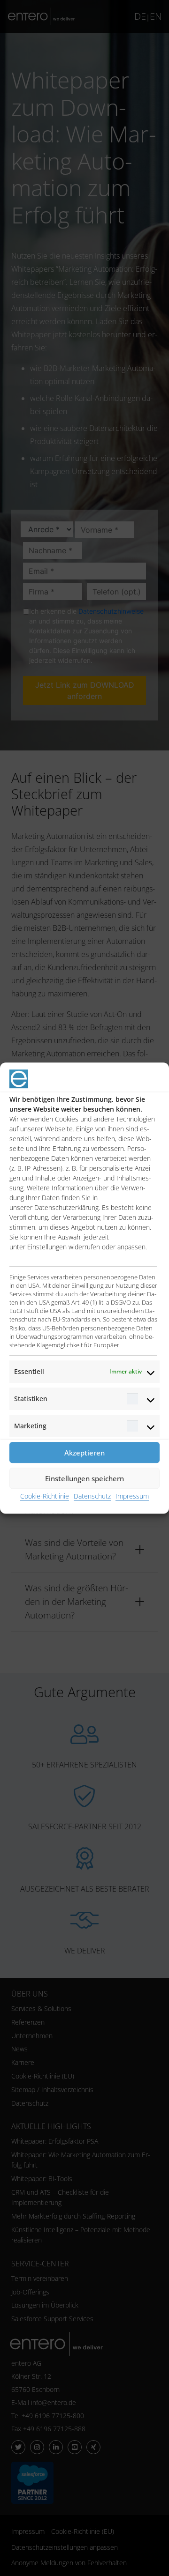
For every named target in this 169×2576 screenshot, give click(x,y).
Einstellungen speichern (84, 1478)
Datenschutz (92, 1496)
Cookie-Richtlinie (45, 1496)
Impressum (132, 1496)
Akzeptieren (84, 1453)
